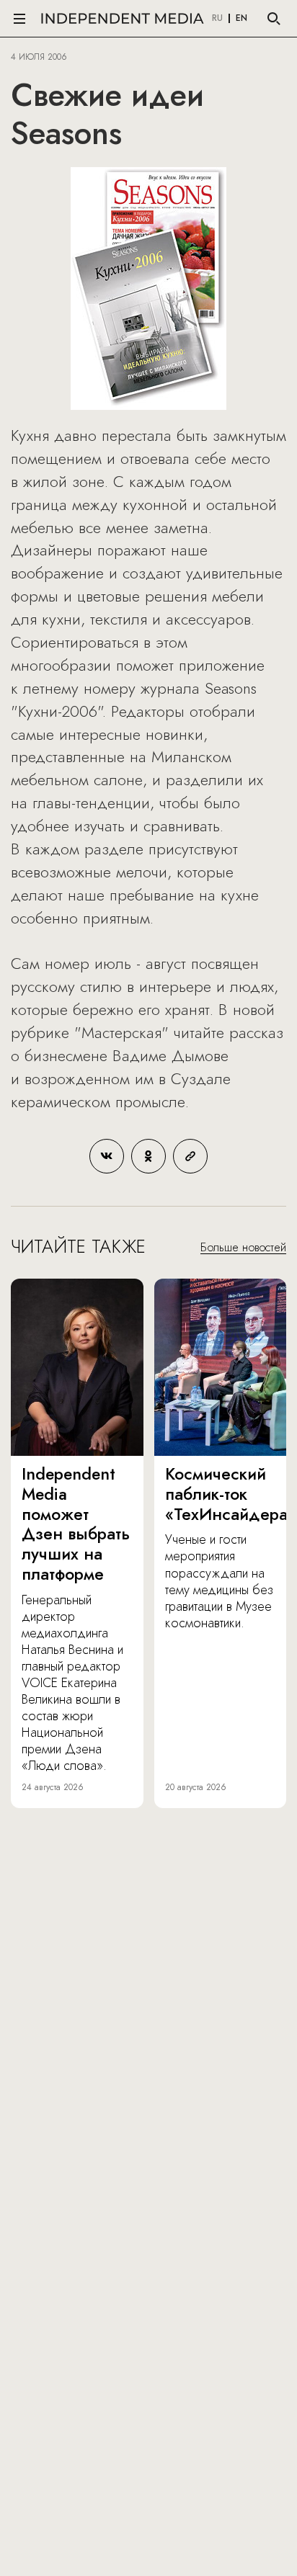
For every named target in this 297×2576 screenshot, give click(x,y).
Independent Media (123, 18)
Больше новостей (243, 1247)
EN (241, 19)
